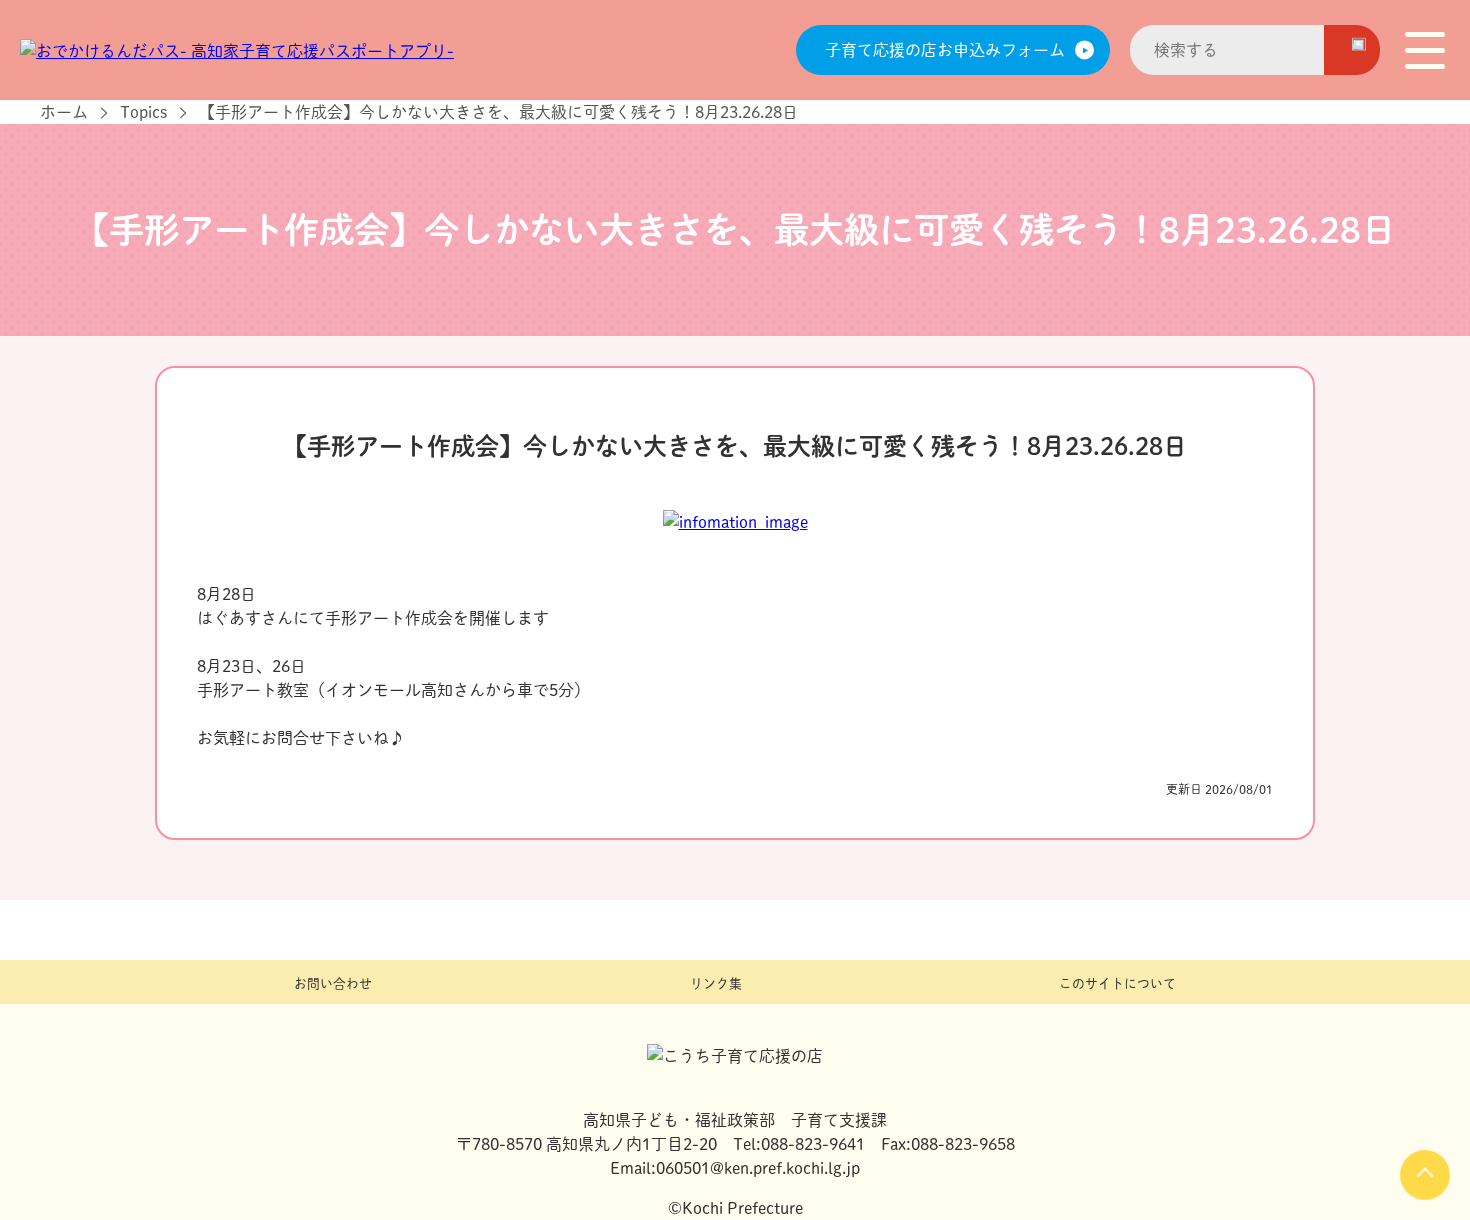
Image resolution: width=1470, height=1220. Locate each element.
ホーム (64, 112)
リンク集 (716, 983)
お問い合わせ (333, 983)
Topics (143, 112)
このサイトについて (1117, 983)
